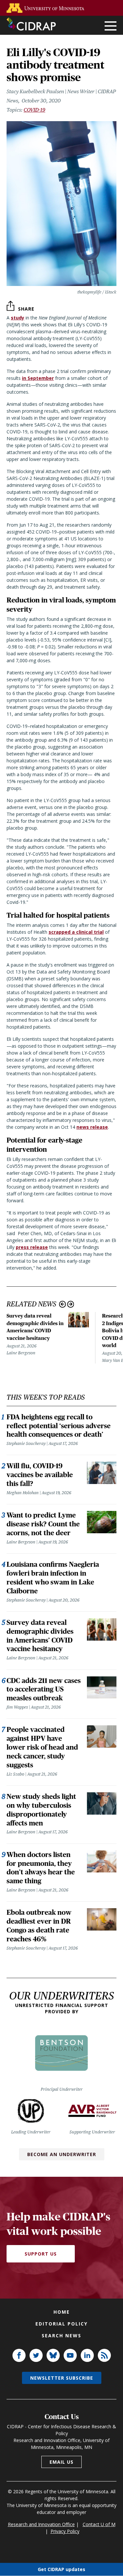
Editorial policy (61, 2324)
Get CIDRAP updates (61, 2569)
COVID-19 (34, 110)
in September (38, 378)
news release (92, 1127)
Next (71, 1304)
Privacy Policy (65, 2531)
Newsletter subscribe (62, 2378)
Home (62, 2312)
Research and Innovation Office (41, 2524)
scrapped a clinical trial (76, 932)
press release (32, 1247)
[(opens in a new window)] (47, 8)
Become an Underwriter (62, 2154)
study (18, 318)
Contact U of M (99, 2524)
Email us (61, 2462)
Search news (61, 2336)
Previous (62, 1304)
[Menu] (111, 26)
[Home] (31, 24)
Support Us (41, 2254)
